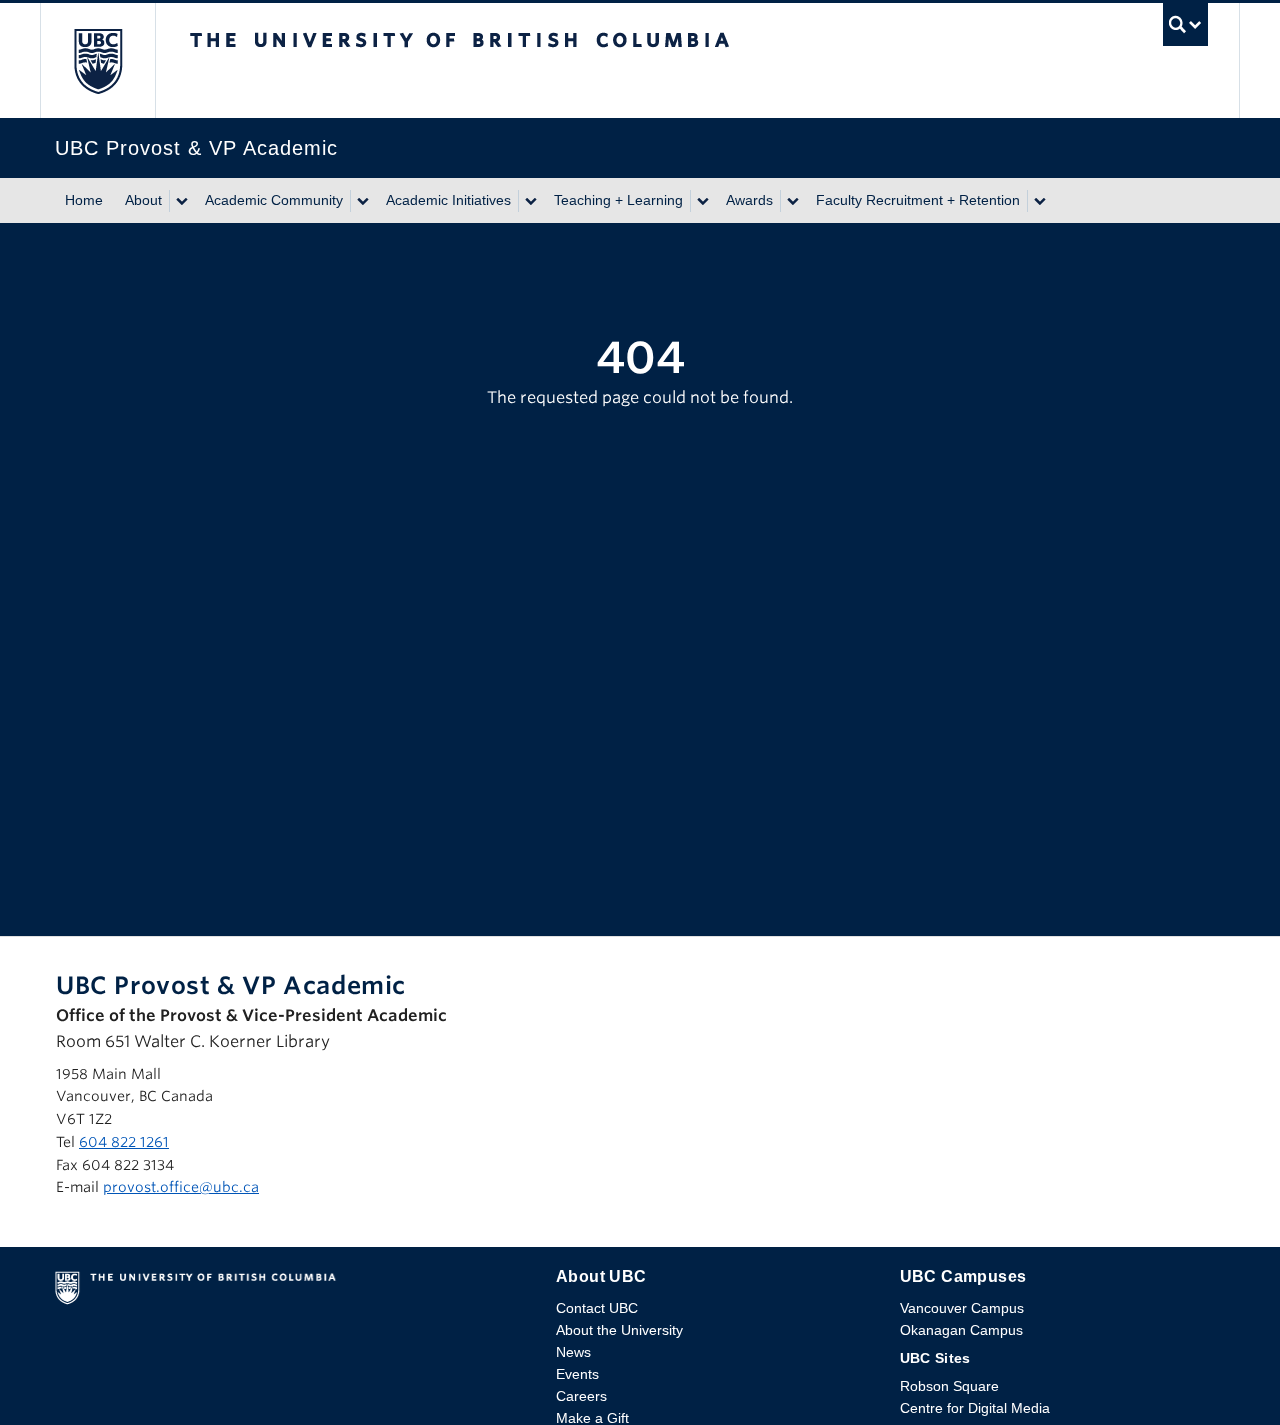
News (573, 1352)
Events (577, 1374)
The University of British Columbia (97, 60)
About (143, 200)
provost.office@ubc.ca (181, 1187)
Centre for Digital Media (975, 1408)
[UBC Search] (1185, 29)
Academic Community (274, 200)
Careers (581, 1396)
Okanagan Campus (961, 1330)
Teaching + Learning (618, 200)
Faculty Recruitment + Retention (918, 200)
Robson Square (949, 1386)
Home (84, 200)
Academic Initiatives (448, 200)
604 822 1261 (124, 1142)
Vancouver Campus (962, 1308)
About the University (619, 1330)
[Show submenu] (181, 201)
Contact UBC (597, 1308)
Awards (749, 200)
